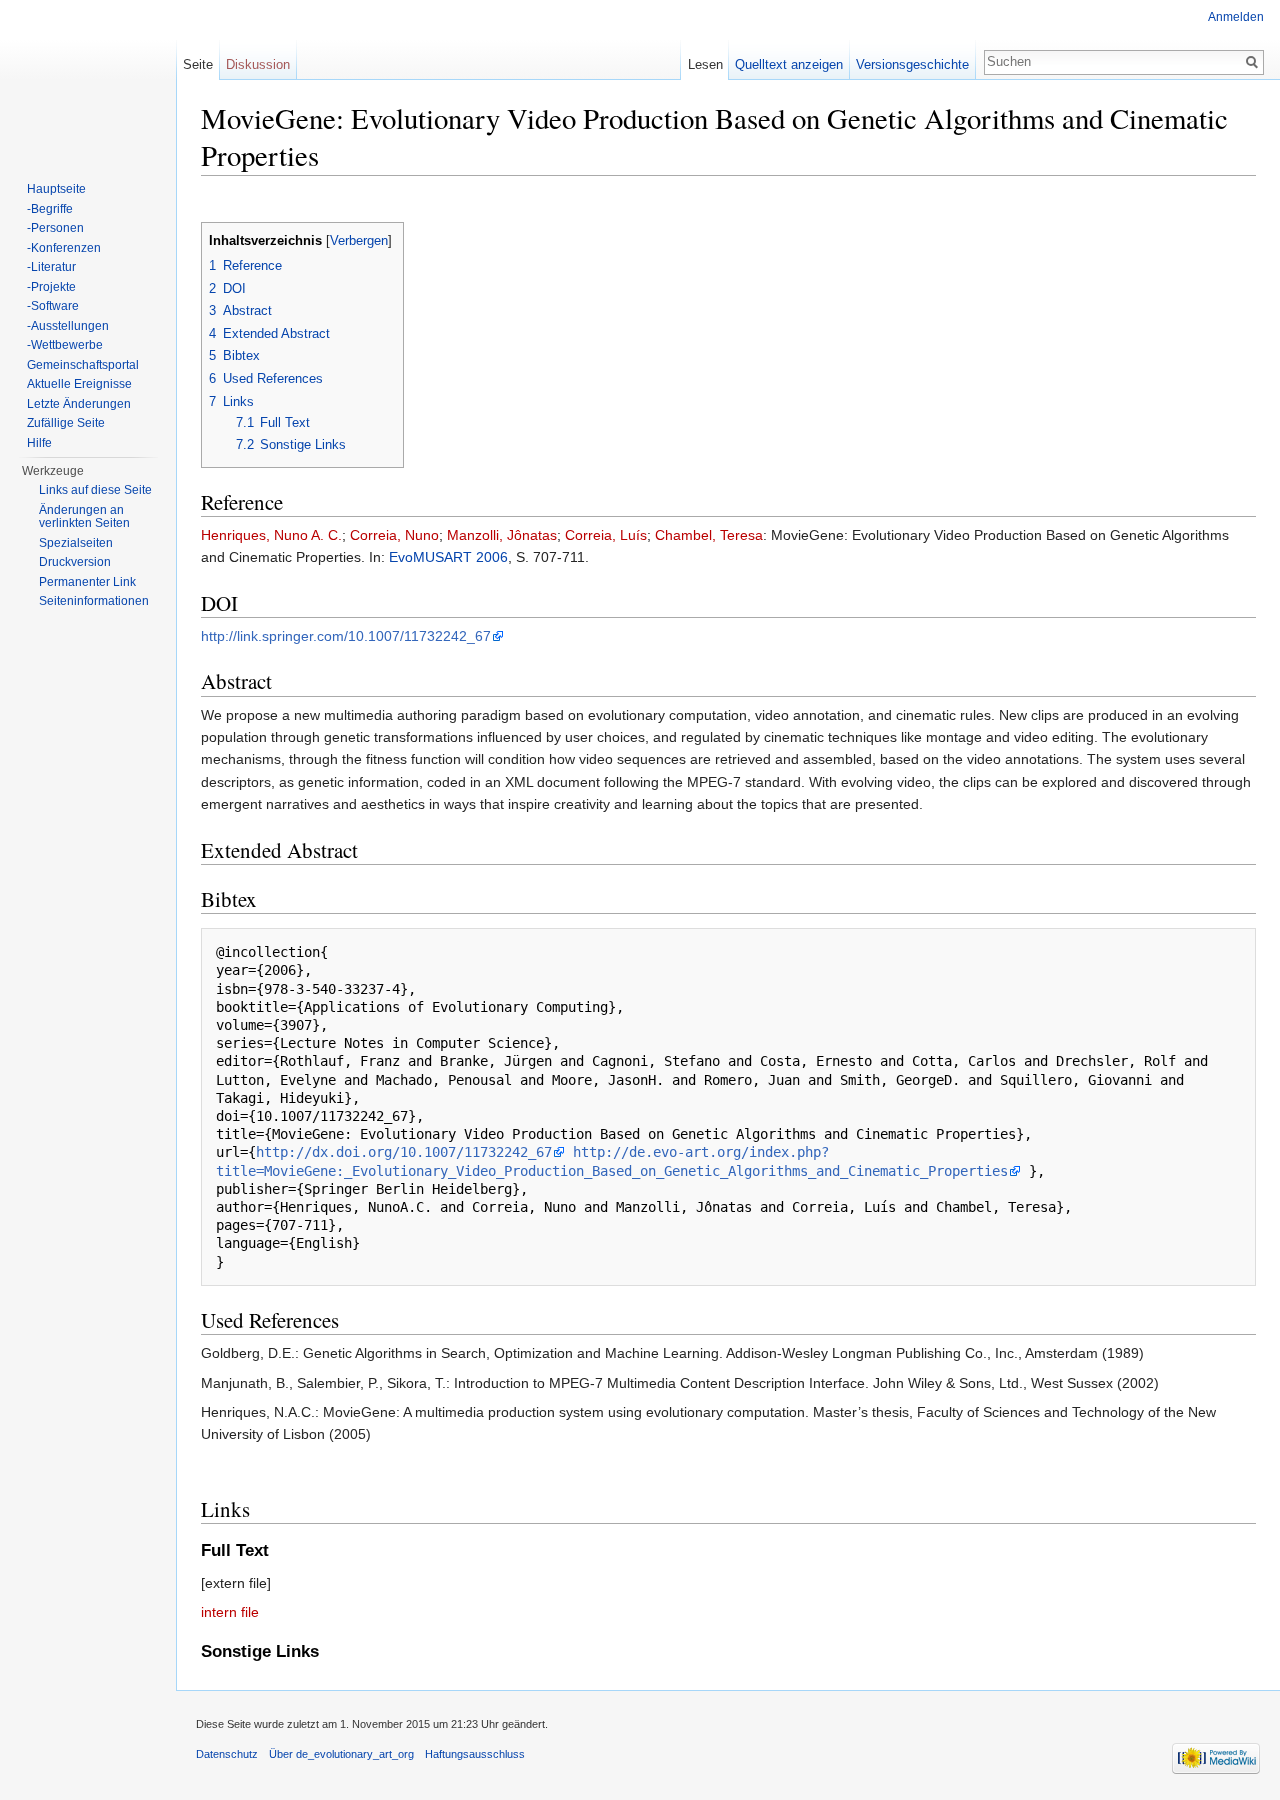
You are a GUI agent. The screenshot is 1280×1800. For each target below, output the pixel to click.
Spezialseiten (76, 543)
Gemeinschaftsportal (83, 365)
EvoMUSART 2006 (448, 557)
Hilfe (39, 443)
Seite (198, 64)
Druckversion (75, 562)
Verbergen (359, 241)
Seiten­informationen (94, 601)
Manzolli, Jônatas (502, 535)
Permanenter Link (87, 582)
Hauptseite (56, 189)
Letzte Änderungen (79, 404)
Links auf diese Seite (95, 490)
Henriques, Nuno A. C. (271, 535)
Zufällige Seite (66, 423)
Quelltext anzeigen (789, 64)
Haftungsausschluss (475, 1754)
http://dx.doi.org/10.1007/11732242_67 (404, 1152)
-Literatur (51, 267)
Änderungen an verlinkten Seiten (84, 517)
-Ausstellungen (68, 326)
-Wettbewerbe (65, 345)
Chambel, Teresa (709, 535)
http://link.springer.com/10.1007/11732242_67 (346, 636)
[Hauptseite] (88, 80)
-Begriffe (50, 209)
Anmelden (1236, 17)
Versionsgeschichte (912, 64)
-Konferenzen (64, 248)
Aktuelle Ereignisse (79, 384)
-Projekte (51, 287)
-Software (53, 306)
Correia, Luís (606, 535)
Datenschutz (227, 1754)
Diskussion (258, 64)
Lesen (705, 64)
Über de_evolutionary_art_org (341, 1754)
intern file (230, 1612)
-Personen (55, 228)
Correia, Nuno (394, 535)
